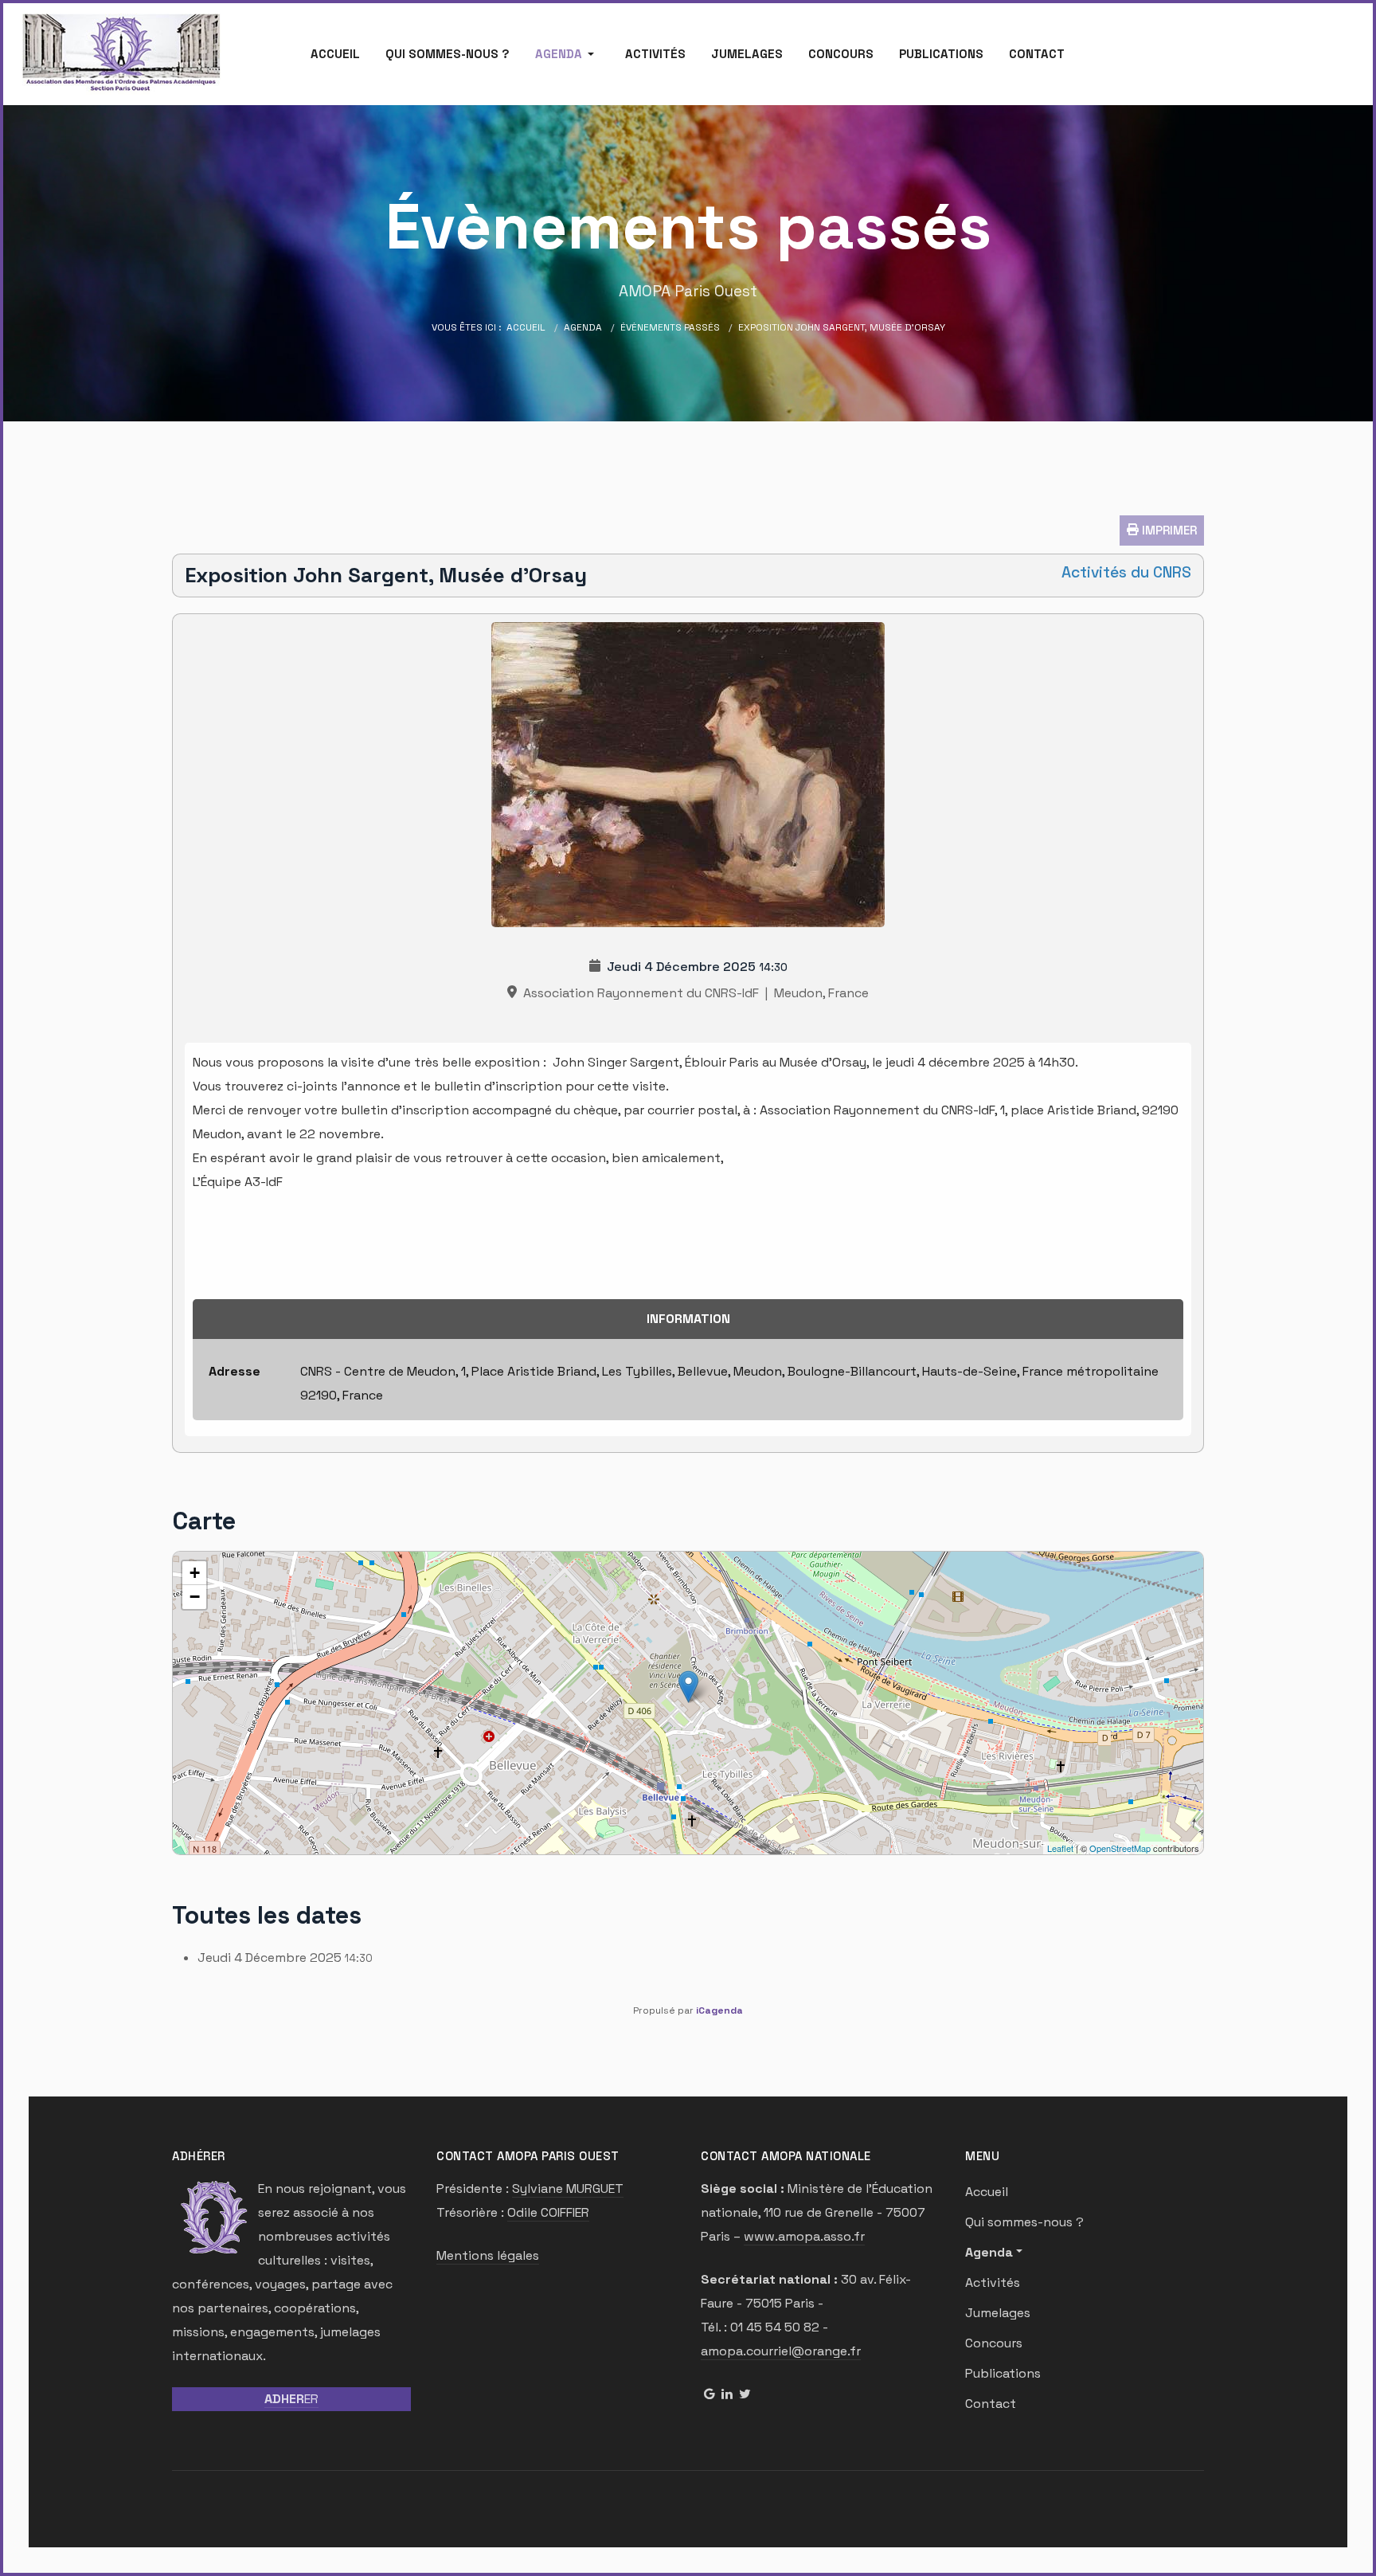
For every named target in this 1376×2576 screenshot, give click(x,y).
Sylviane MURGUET (568, 2188)
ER (291, 2399)
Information (688, 1319)
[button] (567, 54)
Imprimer (1168, 530)
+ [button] (195, 1573)
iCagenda (719, 2010)
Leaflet (1060, 1848)
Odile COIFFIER (548, 2212)
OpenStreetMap (1120, 1848)
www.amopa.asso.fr (804, 2236)
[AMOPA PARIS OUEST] (122, 53)
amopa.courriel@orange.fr (781, 2351)
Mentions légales (488, 2255)
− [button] (195, 1597)
